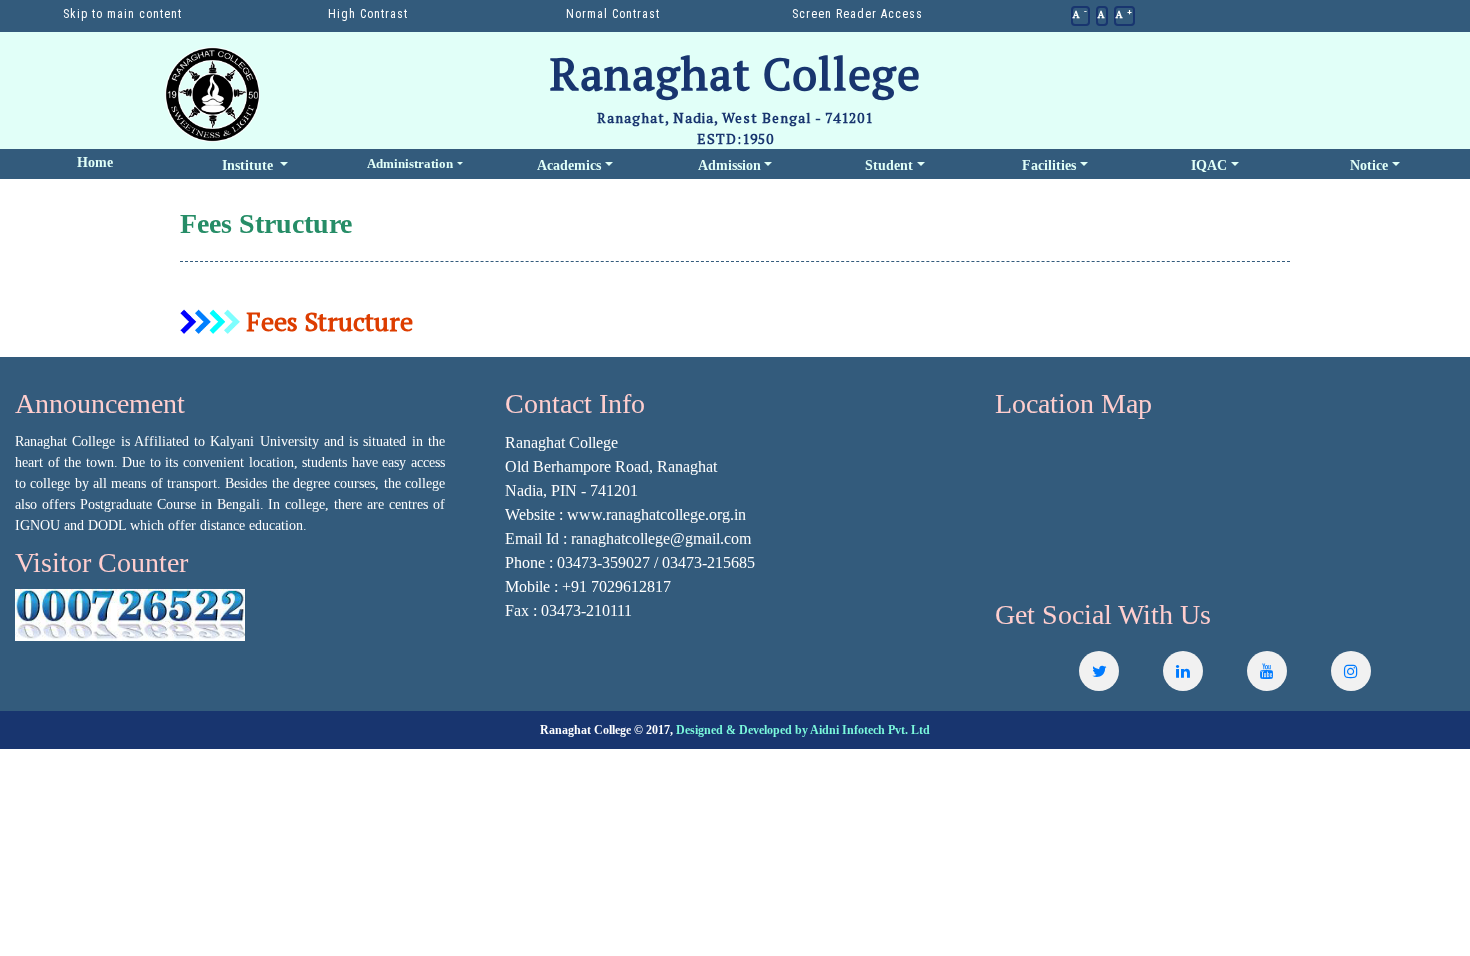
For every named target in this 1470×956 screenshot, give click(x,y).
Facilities (1049, 165)
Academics (569, 165)
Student (889, 165)
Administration (410, 164)
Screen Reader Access (857, 14)
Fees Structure (326, 321)
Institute (249, 165)
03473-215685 (708, 562)
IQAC (1209, 165)
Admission (729, 165)
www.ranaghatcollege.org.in (656, 514)
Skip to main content (122, 14)
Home (95, 162)
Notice (1369, 165)
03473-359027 (603, 562)
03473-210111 (586, 610)
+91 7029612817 (616, 586)
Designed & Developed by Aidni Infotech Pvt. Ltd (803, 730)
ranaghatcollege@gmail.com (661, 538)
